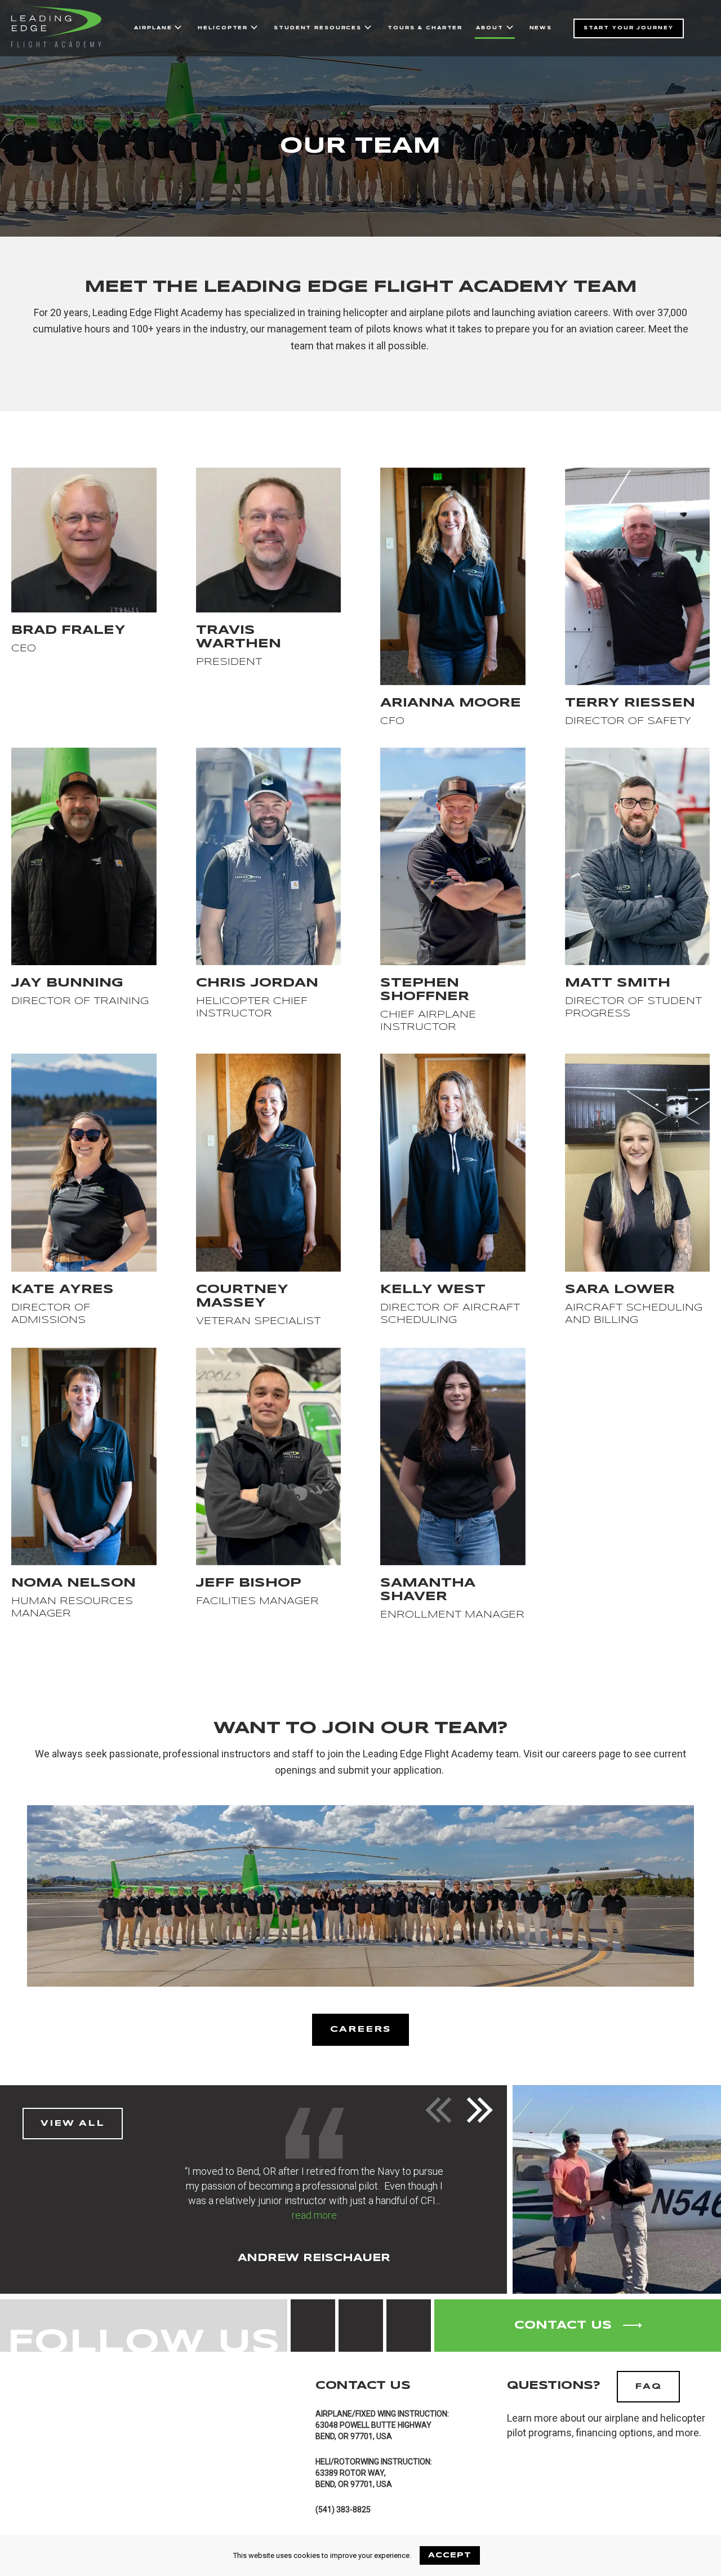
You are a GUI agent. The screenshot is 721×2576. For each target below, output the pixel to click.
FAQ (648, 2387)
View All (73, 2124)
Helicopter (223, 28)
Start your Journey (629, 28)
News (541, 28)
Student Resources (318, 28)
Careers (360, 2029)
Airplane (153, 28)
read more (314, 2215)
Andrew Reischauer (314, 2258)
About (489, 28)
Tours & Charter (425, 28)
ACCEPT (450, 2555)
